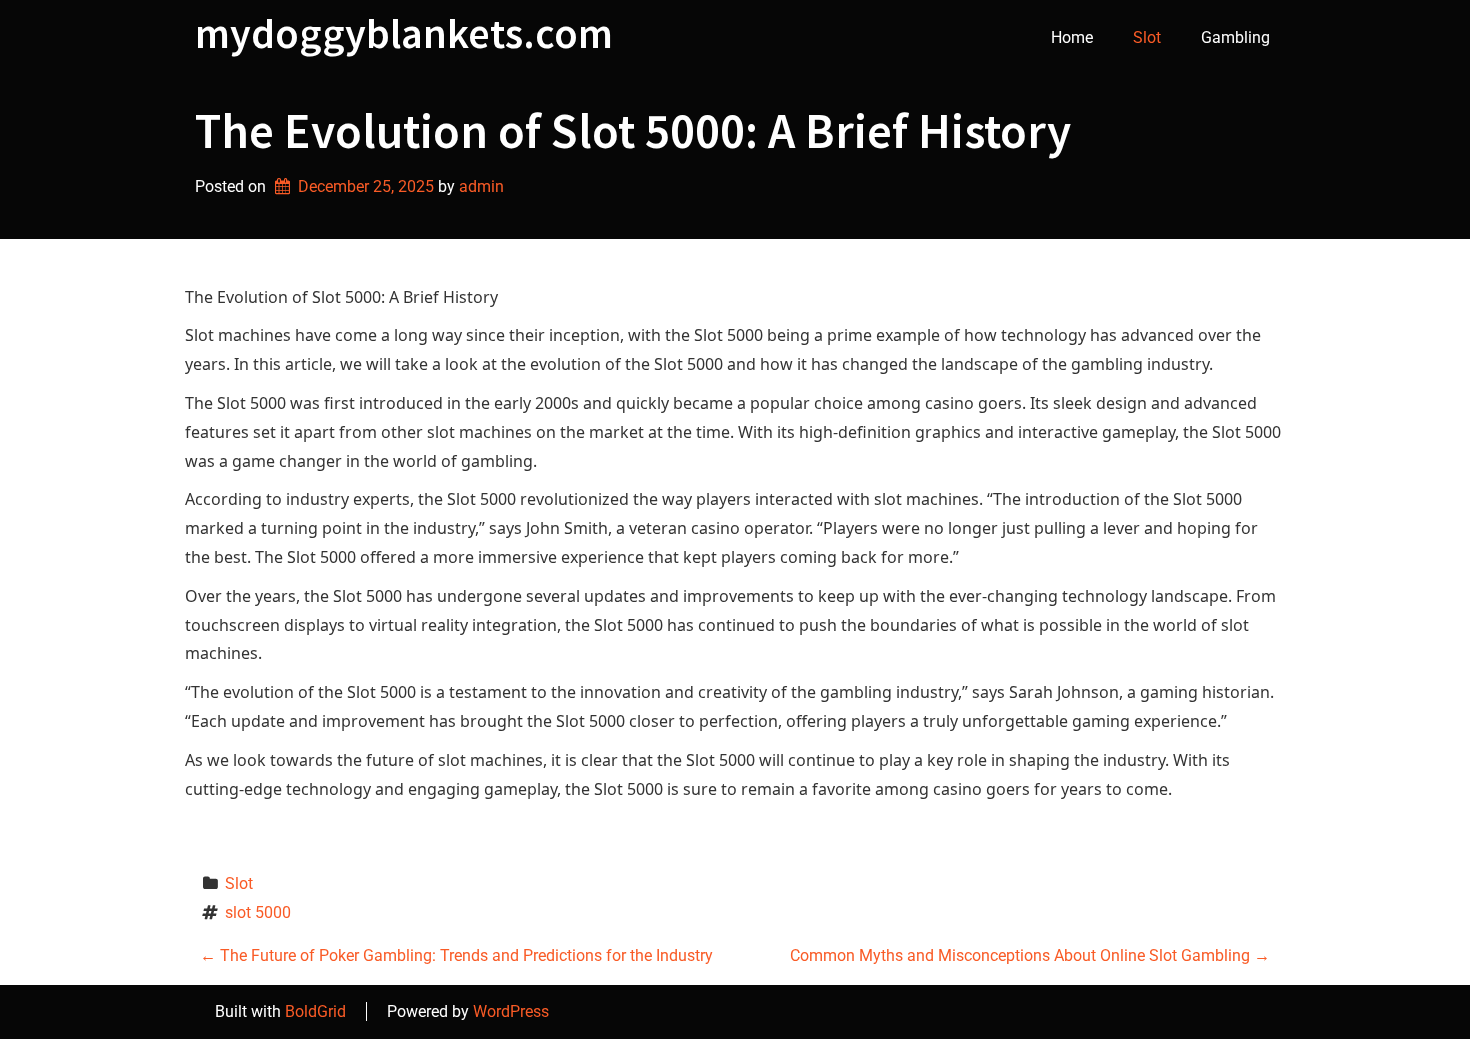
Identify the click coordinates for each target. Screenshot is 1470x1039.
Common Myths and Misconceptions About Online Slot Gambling (1030, 955)
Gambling (1235, 37)
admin (481, 186)
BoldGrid (315, 1011)
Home (1072, 37)
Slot (1147, 37)
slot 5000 (258, 912)
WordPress (511, 1011)
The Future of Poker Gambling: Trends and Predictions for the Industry (456, 955)
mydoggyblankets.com (404, 33)
